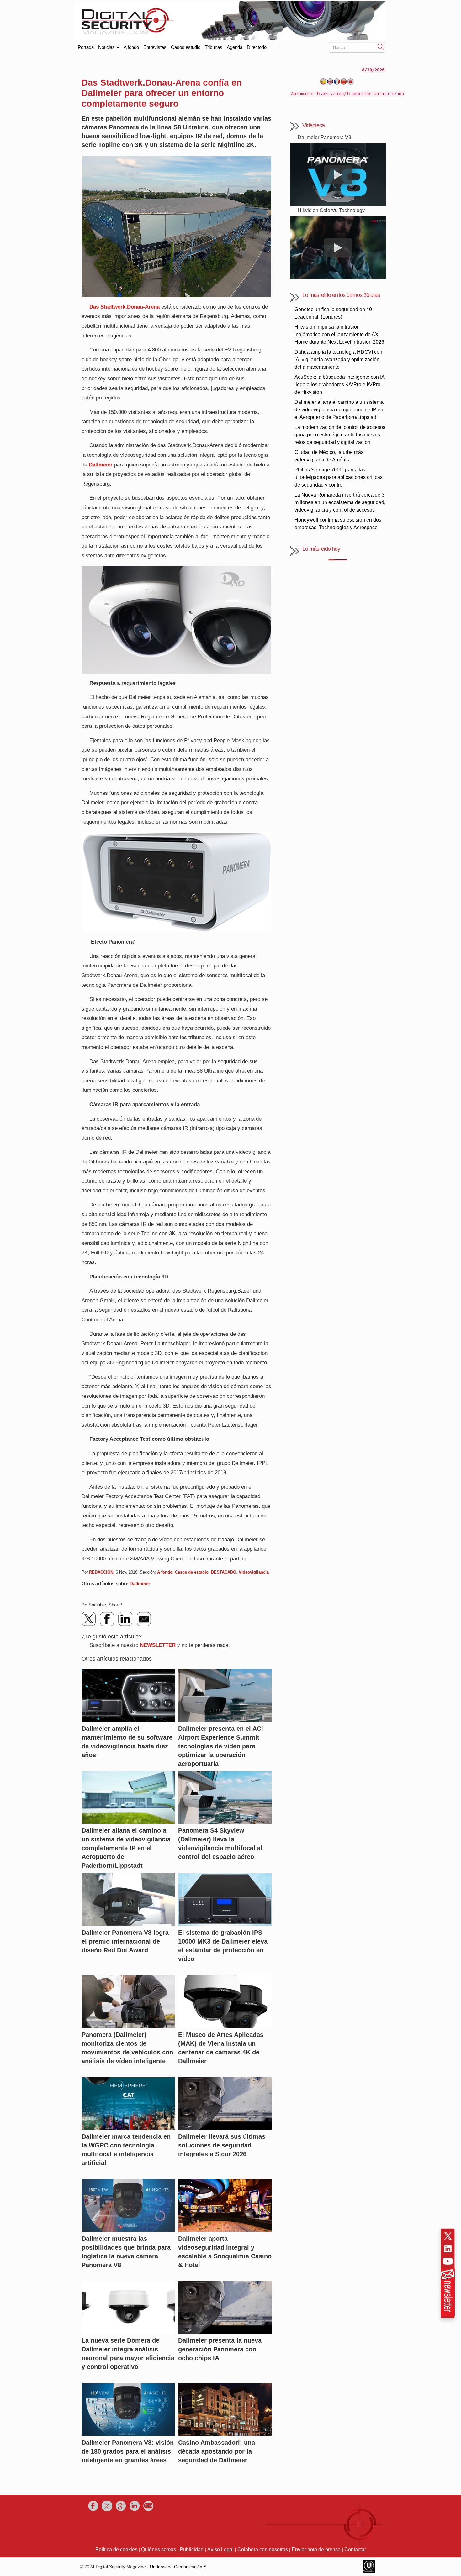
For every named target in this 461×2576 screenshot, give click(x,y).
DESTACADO (224, 1572)
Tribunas (214, 47)
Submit (381, 47)
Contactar (355, 2550)
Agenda (235, 47)
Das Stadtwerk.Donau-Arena (125, 307)
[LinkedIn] (125, 1619)
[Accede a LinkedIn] (448, 2249)
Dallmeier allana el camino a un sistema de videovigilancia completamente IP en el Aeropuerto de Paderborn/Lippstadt (339, 410)
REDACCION (101, 1572)
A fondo (131, 47)
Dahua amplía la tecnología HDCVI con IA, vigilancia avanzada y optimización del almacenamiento (338, 359)
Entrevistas (155, 47)
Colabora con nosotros (263, 2550)
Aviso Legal (220, 2550)
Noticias (107, 47)
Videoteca (313, 125)
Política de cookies (116, 2550)
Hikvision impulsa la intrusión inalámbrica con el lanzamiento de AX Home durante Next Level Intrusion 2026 (339, 334)
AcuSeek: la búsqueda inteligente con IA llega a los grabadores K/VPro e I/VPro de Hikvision (339, 385)
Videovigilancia (254, 1572)
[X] (89, 1619)
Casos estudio (186, 47)
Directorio (257, 47)
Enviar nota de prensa (316, 2550)
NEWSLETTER (158, 1645)
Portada (86, 46)
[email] (144, 1619)
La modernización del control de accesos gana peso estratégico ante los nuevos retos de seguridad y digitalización (340, 435)
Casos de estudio (192, 1572)
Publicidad (192, 2550)
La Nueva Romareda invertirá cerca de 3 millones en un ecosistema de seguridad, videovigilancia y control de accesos (340, 502)
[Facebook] (107, 1619)
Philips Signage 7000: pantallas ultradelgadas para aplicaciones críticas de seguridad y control (339, 477)
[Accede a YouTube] (448, 2261)
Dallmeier (101, 465)
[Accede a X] (448, 2236)
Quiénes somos (159, 2550)
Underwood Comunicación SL (179, 2567)
